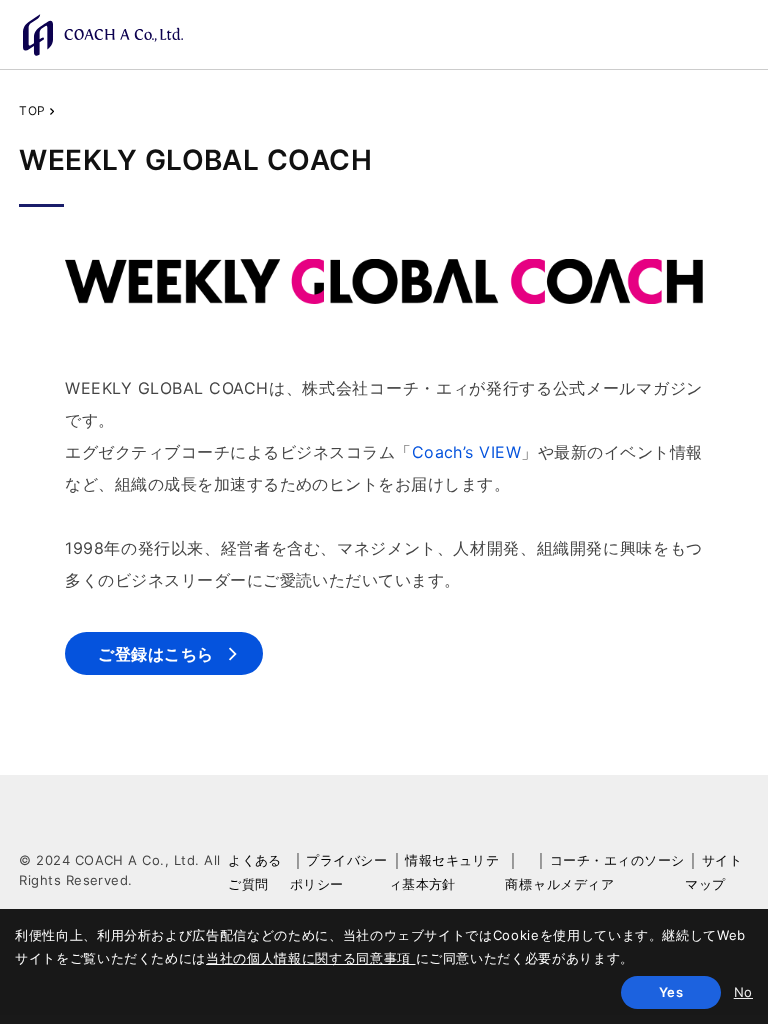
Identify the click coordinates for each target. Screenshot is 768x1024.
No (743, 992)
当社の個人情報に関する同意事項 (310, 958)
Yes (671, 992)
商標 (518, 884)
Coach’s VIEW (467, 452)
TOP (32, 110)
